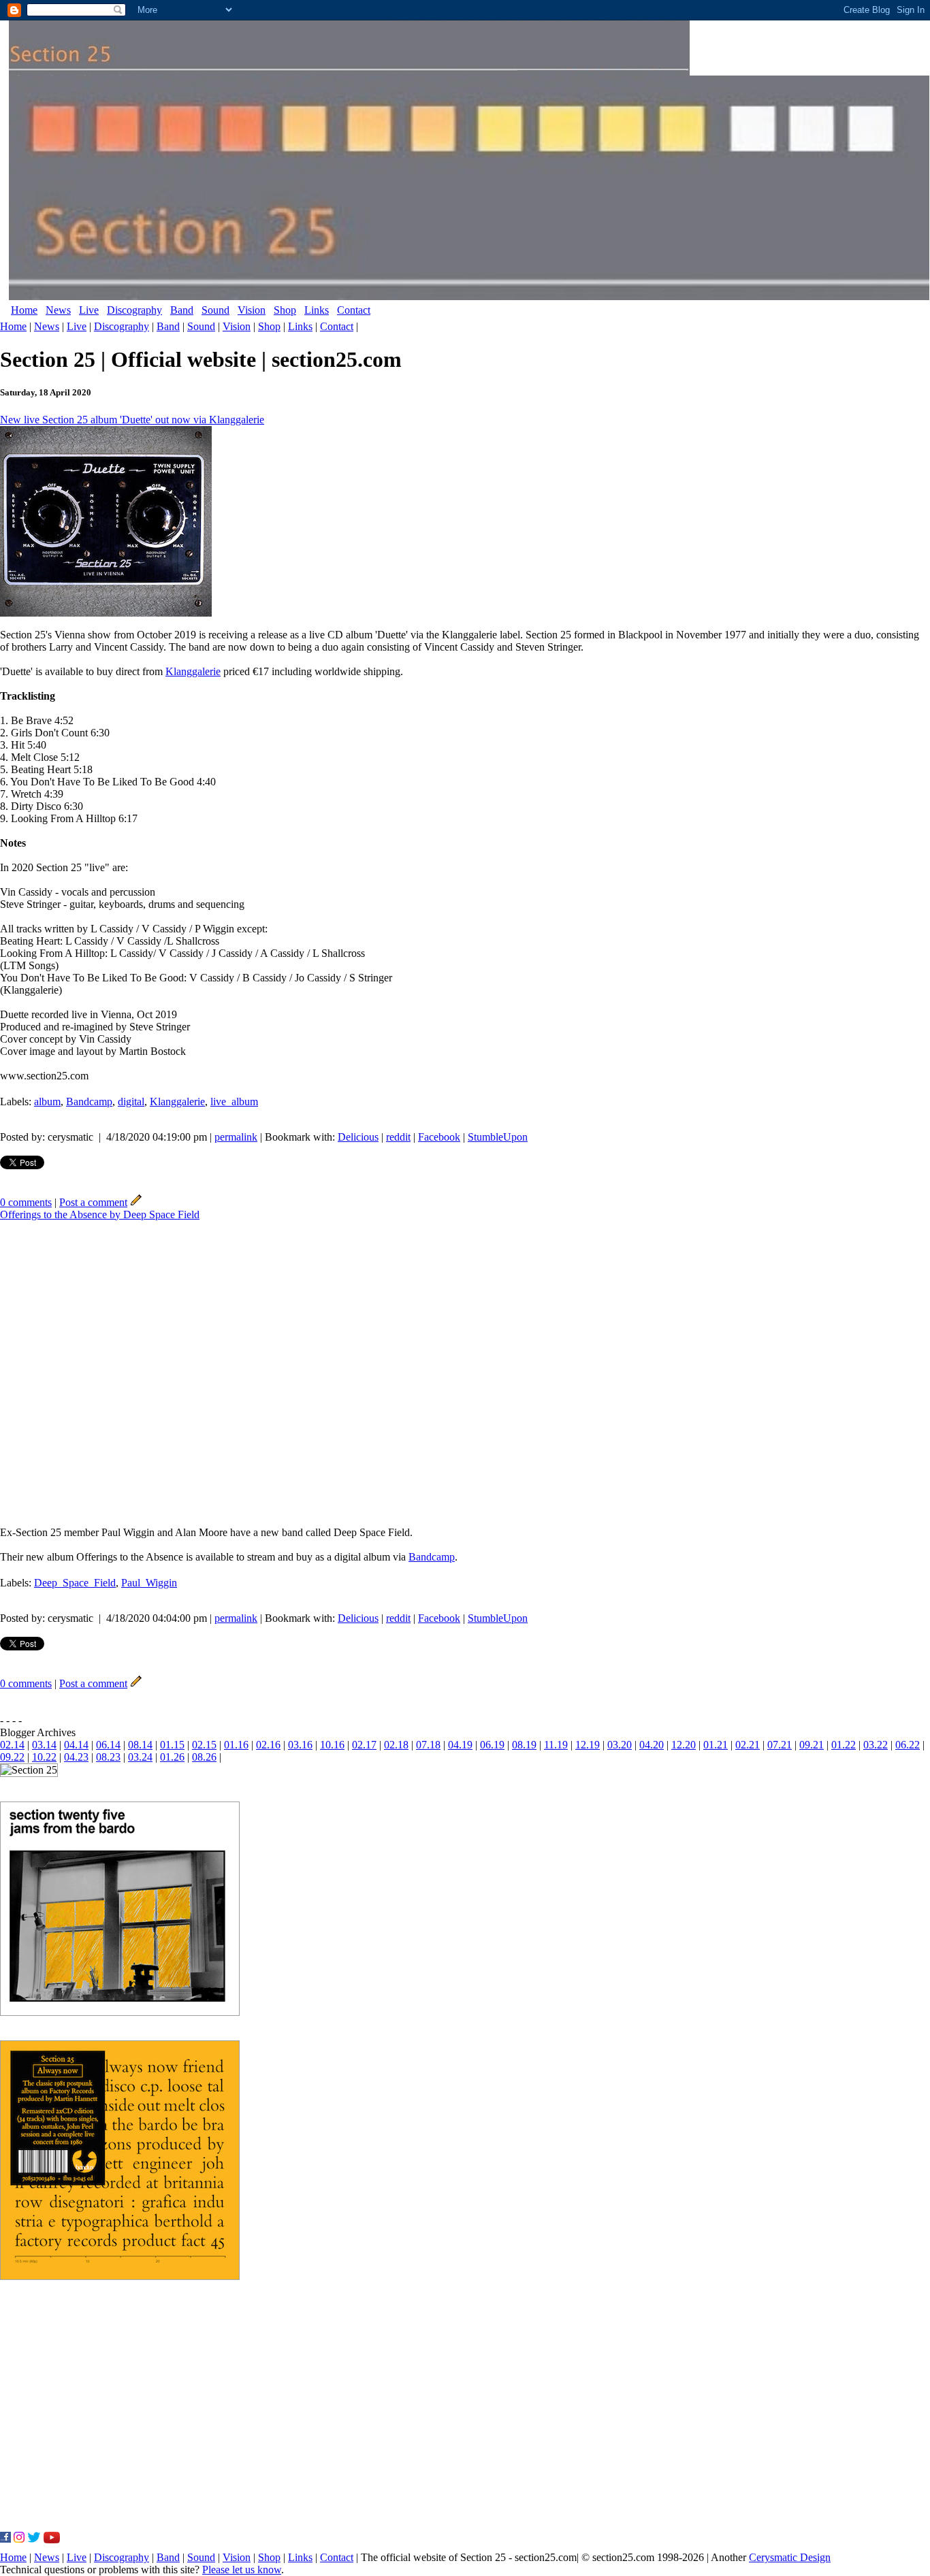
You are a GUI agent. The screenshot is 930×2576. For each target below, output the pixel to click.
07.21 (780, 1745)
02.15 (204, 1745)
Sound (215, 310)
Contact (354, 310)
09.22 (12, 1757)
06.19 (492, 1745)
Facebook (439, 1137)
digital (131, 1102)
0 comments (26, 1202)
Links (317, 310)
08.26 (204, 1757)
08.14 (140, 1745)
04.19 (460, 1745)
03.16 (300, 1745)
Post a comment (93, 1202)
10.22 (44, 1757)
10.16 (332, 1745)
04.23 (76, 1757)
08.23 (108, 1757)
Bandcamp (89, 1102)
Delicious (358, 1137)
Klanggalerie (193, 671)
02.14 (12, 1745)
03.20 (620, 1745)
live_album (234, 1102)
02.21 (748, 1745)
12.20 (684, 1745)
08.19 (524, 1745)
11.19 (556, 1745)
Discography (134, 310)
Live (89, 310)
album (47, 1102)
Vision (252, 310)
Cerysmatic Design (790, 2557)
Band (182, 310)
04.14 (76, 1745)
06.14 (108, 1745)
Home (24, 310)
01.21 (716, 1745)
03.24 (140, 1757)
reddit (398, 1137)
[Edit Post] (136, 1202)
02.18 (396, 1745)
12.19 (588, 1745)
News (58, 310)
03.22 (876, 1745)
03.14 (44, 1745)
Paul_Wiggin (149, 1583)
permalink (236, 1137)
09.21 (812, 1745)
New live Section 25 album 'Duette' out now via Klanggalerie (132, 420)
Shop (285, 310)
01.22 (844, 1745)
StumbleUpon (498, 1137)
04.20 (652, 1745)
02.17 (364, 1745)
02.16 (268, 1745)
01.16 (236, 1745)
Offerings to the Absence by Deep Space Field (100, 1214)
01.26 (172, 1757)
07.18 (428, 1745)
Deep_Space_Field (75, 1583)
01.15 (172, 1745)
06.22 (908, 1745)
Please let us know (242, 2570)
